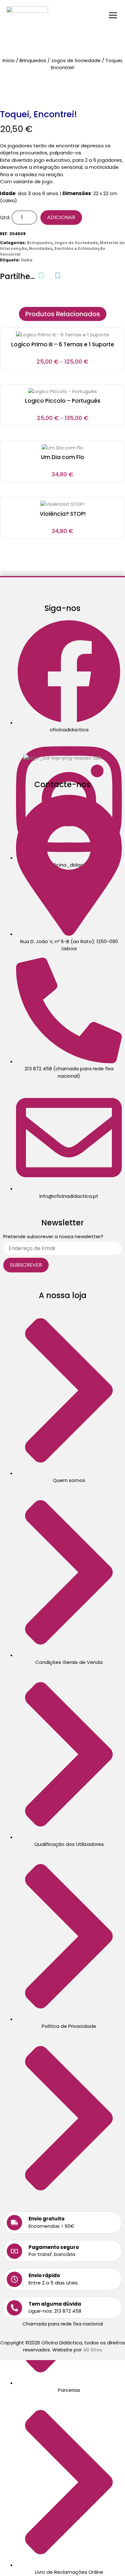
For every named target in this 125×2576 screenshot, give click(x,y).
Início (9, 60)
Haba (27, 260)
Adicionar (61, 217)
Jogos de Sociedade (76, 60)
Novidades (41, 248)
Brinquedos (33, 60)
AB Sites (93, 2350)
